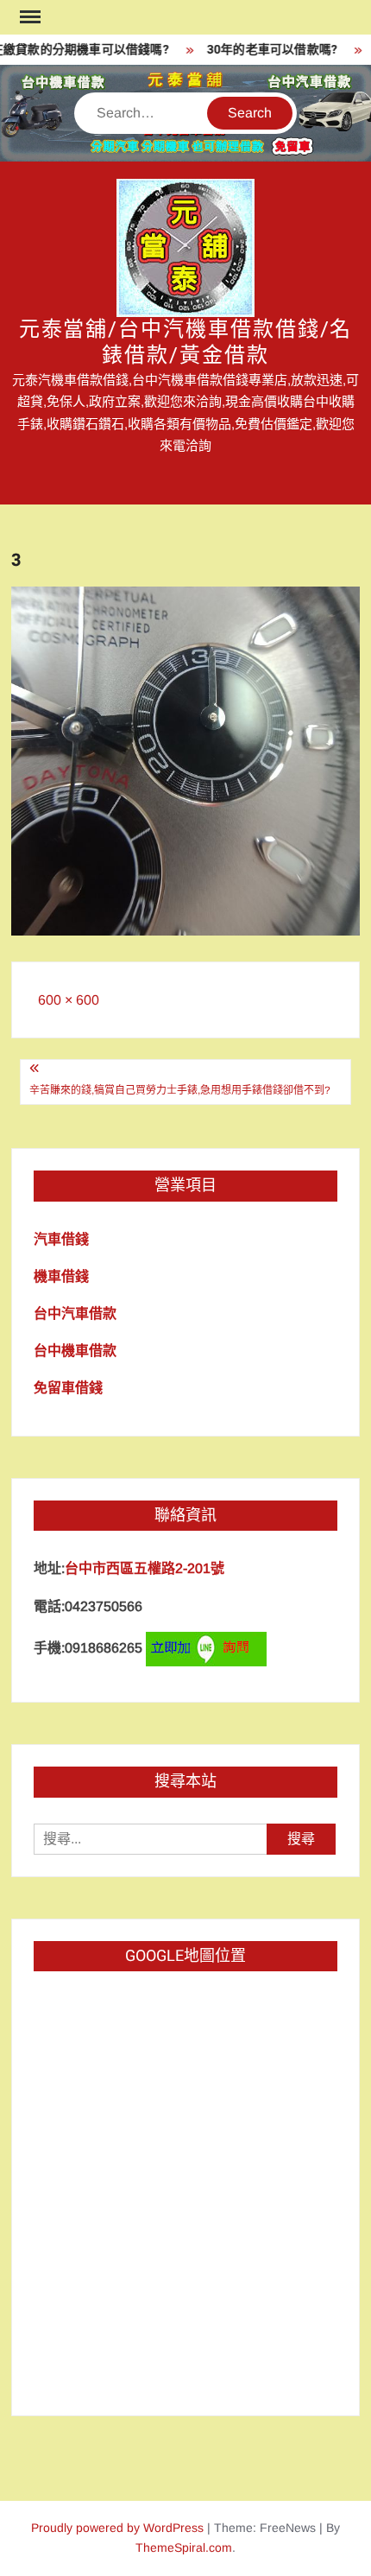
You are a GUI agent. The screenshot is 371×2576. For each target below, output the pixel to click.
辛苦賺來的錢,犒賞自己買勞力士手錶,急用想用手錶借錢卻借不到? (180, 1090)
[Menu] (28, 17)
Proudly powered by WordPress (117, 2528)
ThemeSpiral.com (184, 2547)
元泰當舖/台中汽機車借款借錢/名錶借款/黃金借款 (186, 343)
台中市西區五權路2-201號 (145, 1568)
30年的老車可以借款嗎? (264, 50)
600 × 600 (69, 1000)
